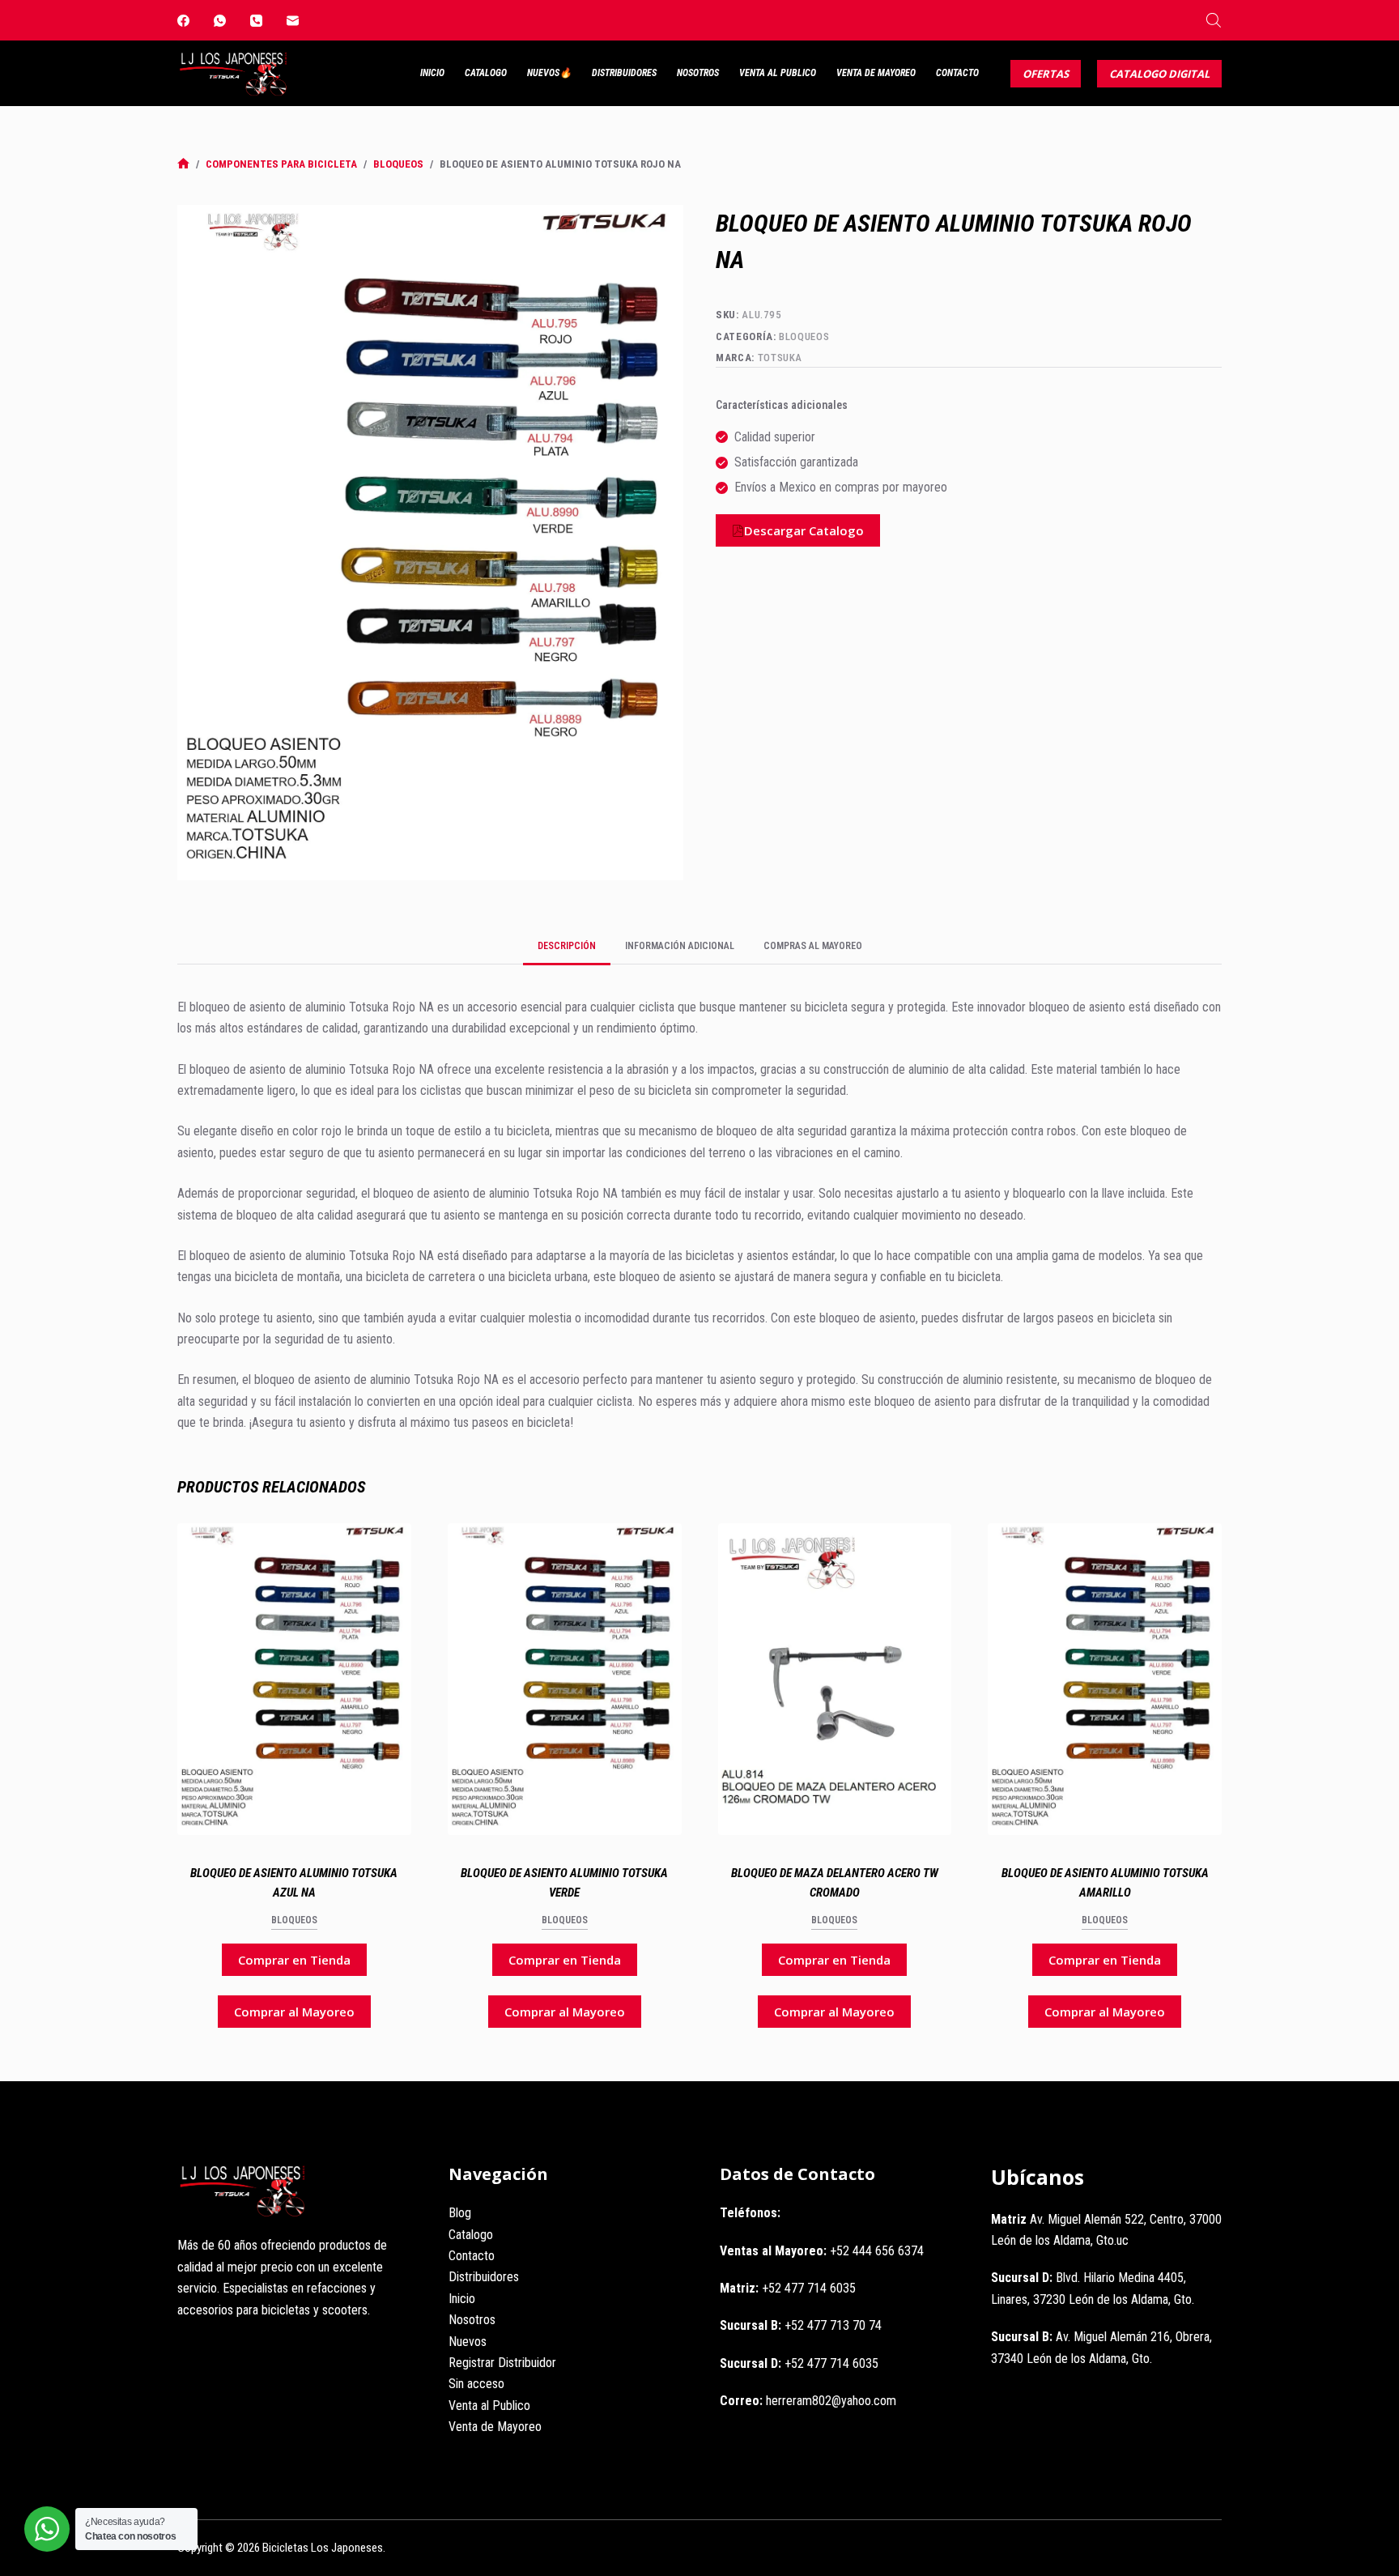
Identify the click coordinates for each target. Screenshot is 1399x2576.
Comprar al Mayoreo (294, 2012)
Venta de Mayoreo (876, 73)
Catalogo (486, 73)
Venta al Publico (778, 73)
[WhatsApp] (220, 21)
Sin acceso (476, 2384)
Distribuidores (624, 73)
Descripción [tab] (567, 946)
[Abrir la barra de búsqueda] (1214, 20)
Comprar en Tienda (294, 1960)
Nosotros (698, 73)
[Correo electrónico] (293, 21)
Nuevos (468, 2342)
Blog (460, 2213)
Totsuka (780, 358)
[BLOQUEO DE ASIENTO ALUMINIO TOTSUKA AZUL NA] (294, 1679)
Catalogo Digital (1159, 74)
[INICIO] (183, 164)
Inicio (432, 73)
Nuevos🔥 (549, 73)
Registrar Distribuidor (502, 2363)
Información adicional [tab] (680, 946)
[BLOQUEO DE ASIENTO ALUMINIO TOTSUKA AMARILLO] (1105, 1679)
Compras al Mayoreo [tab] (813, 946)
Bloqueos (804, 336)
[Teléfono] (256, 21)
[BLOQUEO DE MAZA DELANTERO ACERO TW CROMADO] (835, 1679)
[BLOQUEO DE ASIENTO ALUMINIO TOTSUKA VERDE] (565, 1679)
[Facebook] (183, 21)
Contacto (957, 73)
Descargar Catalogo (804, 530)
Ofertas (1046, 74)
